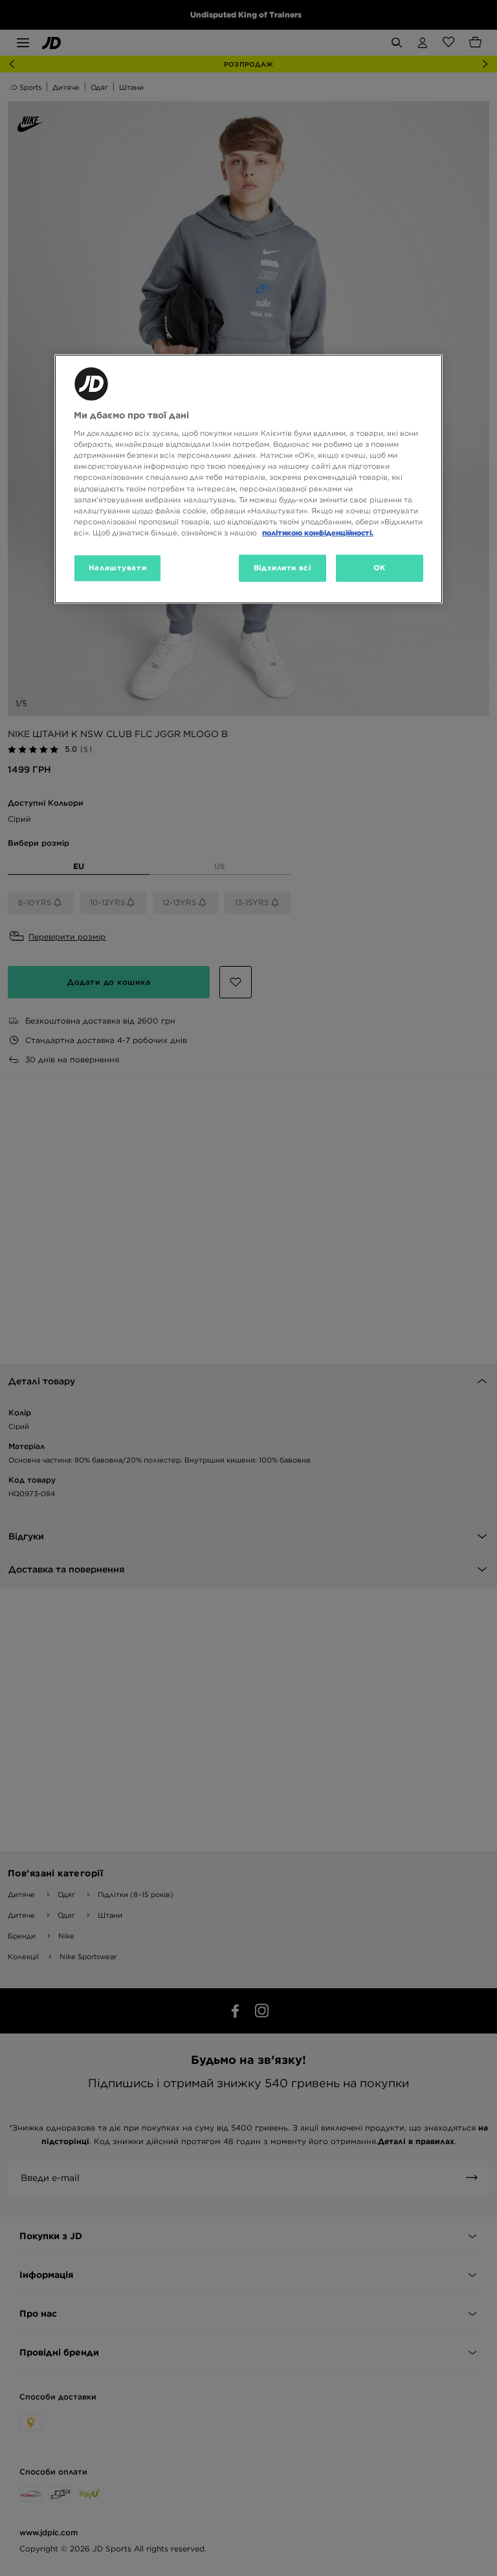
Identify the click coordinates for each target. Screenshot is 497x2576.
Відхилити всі (282, 568)
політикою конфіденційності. (318, 533)
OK (380, 568)
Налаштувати (117, 568)
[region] (248, 478)
